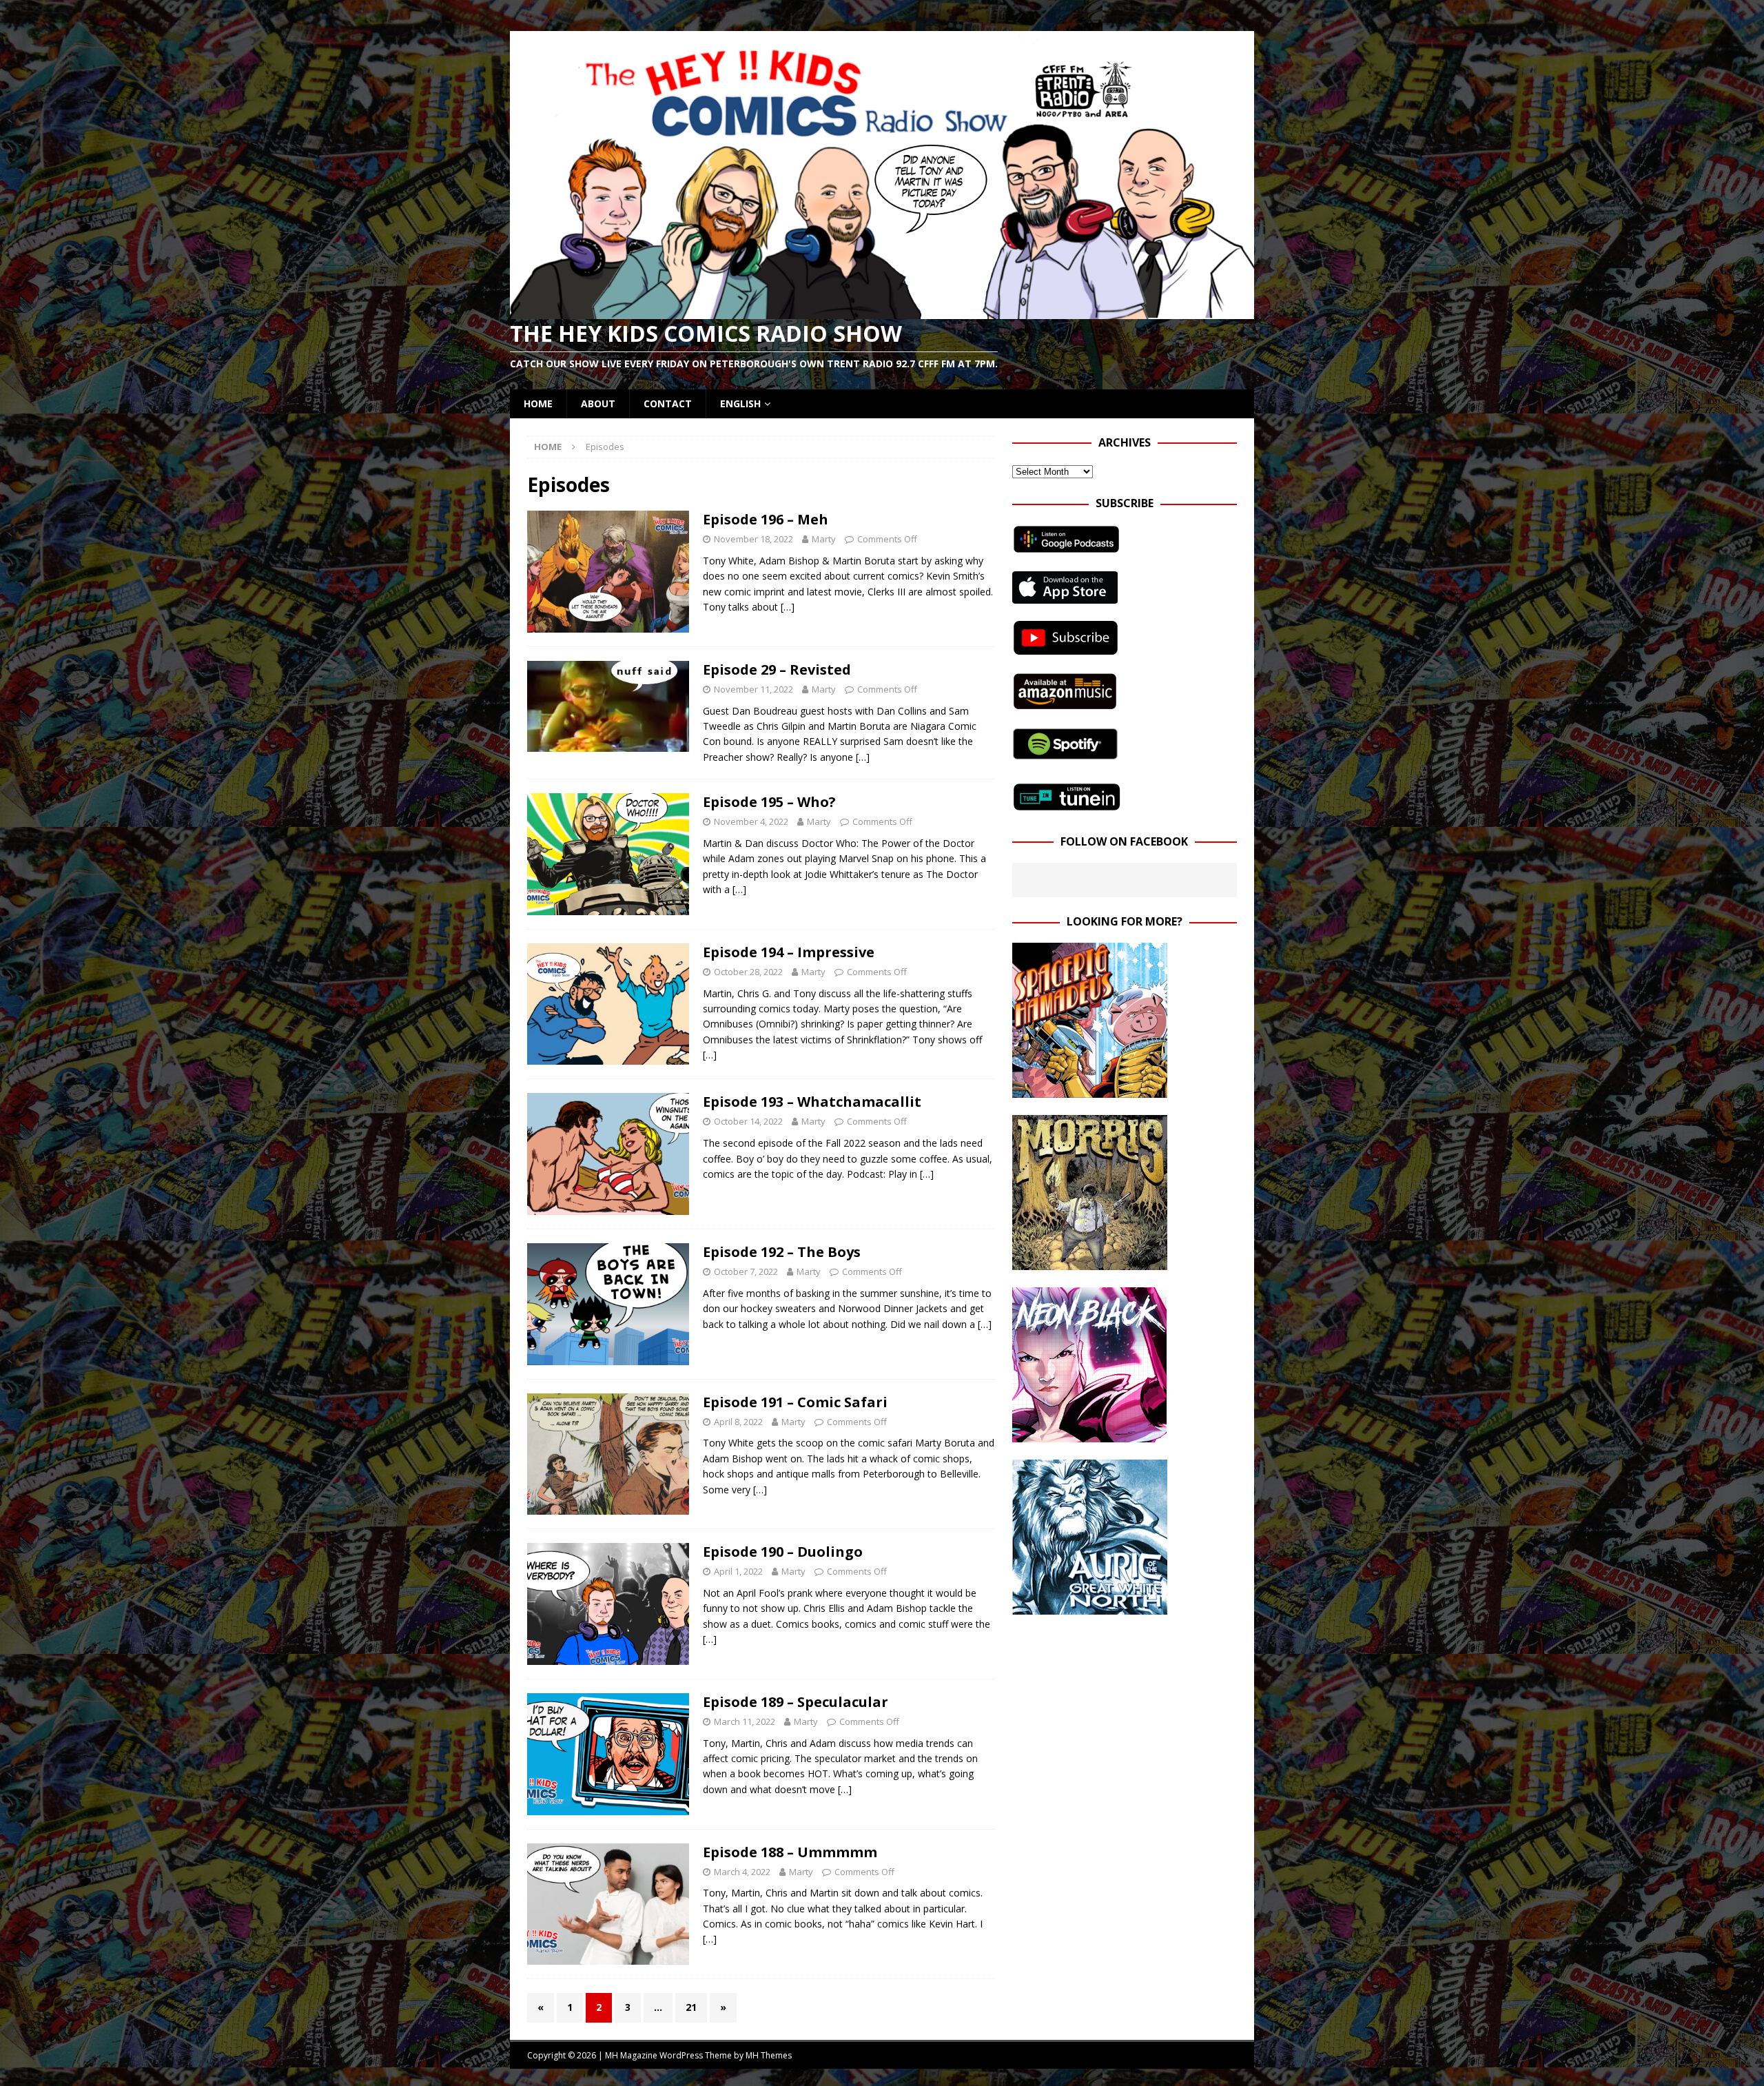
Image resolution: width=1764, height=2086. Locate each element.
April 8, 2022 (738, 1422)
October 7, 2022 (746, 1271)
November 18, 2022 (753, 539)
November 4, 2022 (751, 821)
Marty (824, 539)
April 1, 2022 (738, 1571)
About (598, 403)
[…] (788, 607)
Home (538, 403)
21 (691, 2007)
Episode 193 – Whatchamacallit (812, 1102)
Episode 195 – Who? (769, 802)
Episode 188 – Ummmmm (790, 1852)
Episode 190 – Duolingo (783, 1552)
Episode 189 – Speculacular (796, 1702)
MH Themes (769, 2055)
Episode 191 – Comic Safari (795, 1402)
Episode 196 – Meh (766, 519)
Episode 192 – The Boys (782, 1252)
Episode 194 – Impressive (789, 952)
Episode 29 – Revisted (777, 669)
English (740, 403)
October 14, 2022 (748, 1121)
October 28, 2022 (748, 972)
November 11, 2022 (753, 689)
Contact (668, 403)
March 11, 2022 (745, 1721)
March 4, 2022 (742, 1872)
